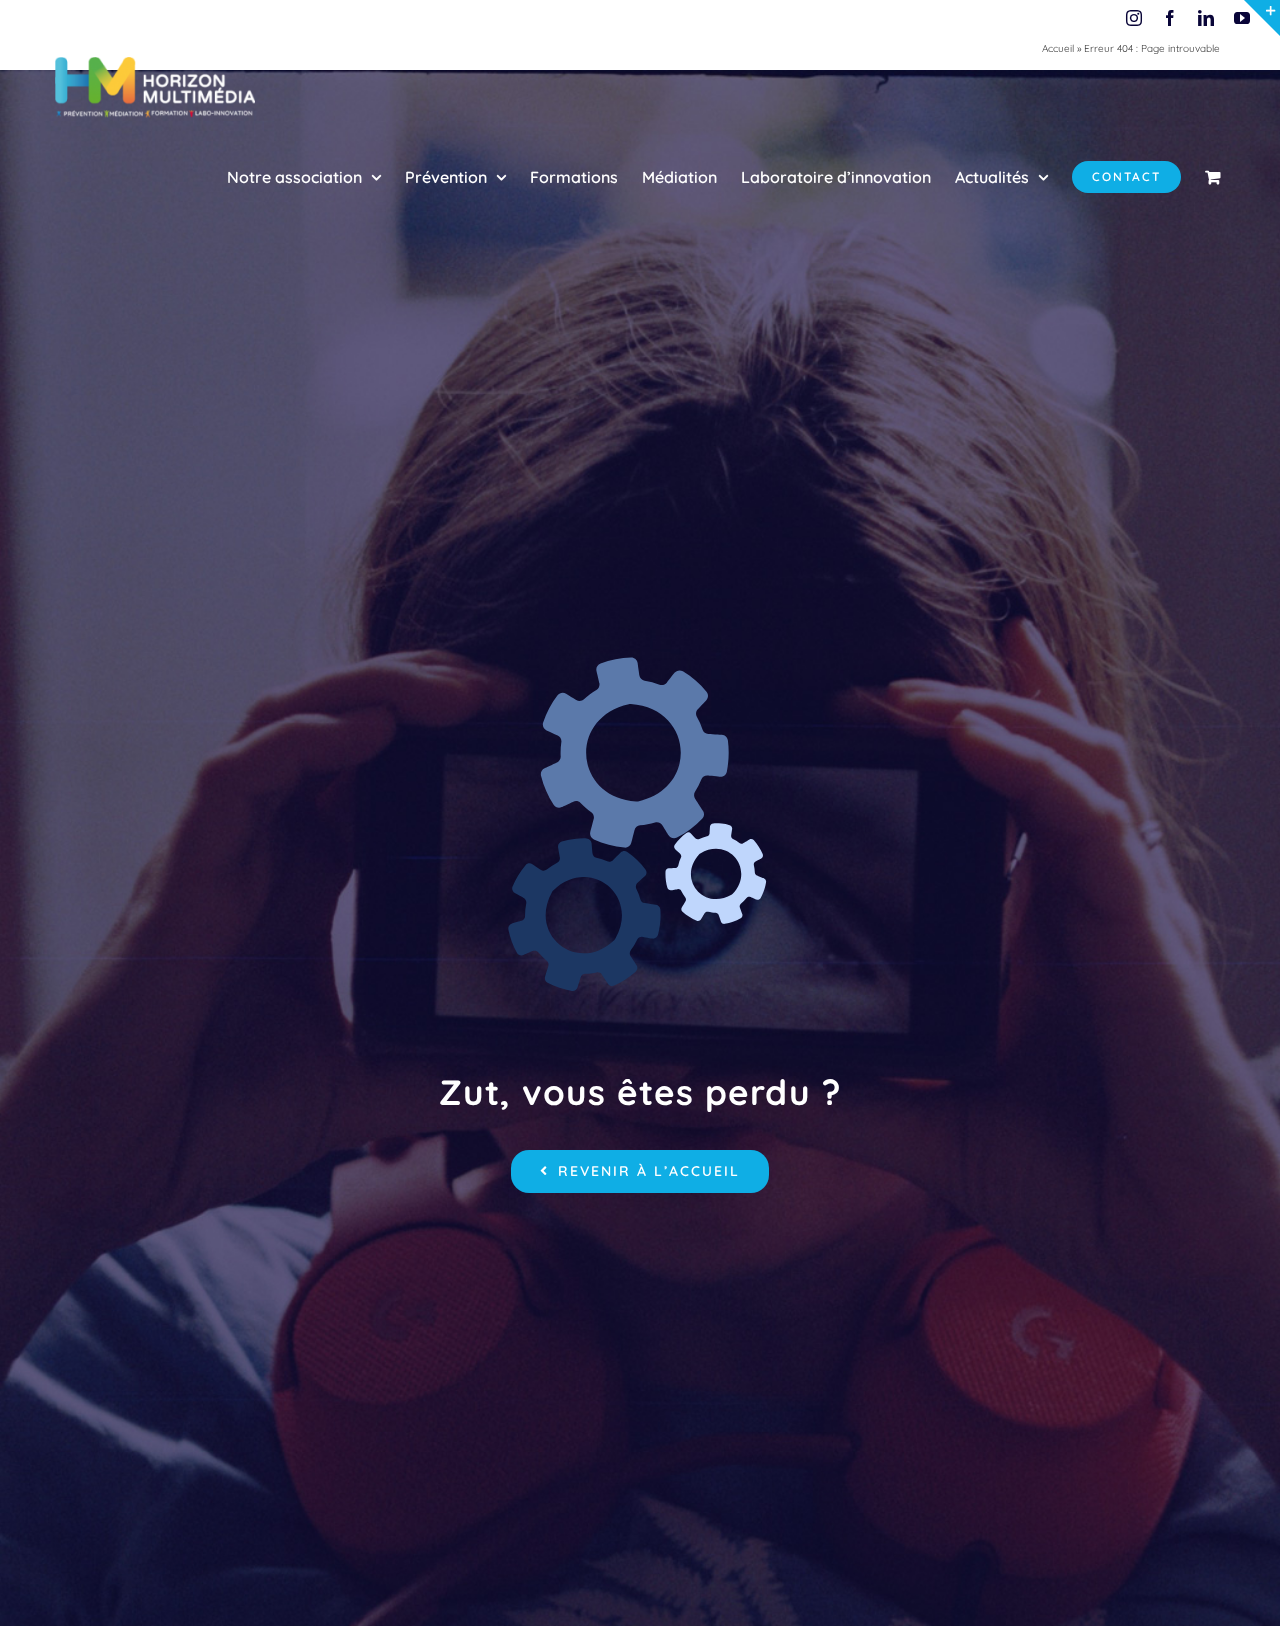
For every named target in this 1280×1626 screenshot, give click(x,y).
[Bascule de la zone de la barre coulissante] (1262, 18)
